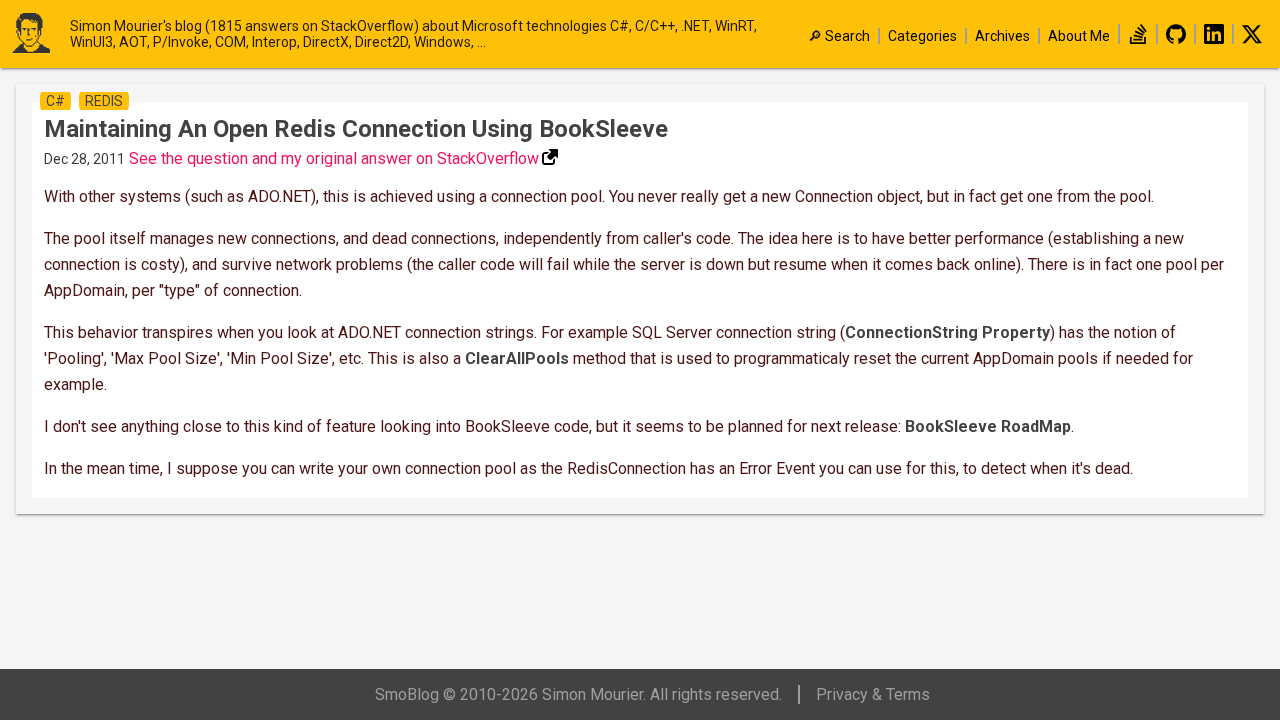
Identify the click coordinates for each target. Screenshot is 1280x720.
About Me (1079, 36)
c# (55, 101)
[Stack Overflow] (1138, 39)
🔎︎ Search (839, 36)
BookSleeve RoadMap (988, 426)
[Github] (1176, 39)
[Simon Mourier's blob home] (40, 34)
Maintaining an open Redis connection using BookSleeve (356, 129)
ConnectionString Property (947, 332)
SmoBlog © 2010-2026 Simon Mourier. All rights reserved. (578, 694)
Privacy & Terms (873, 694)
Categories (922, 36)
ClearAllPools (517, 358)
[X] (1252, 39)
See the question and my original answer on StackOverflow (334, 158)
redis (104, 101)
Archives (1002, 36)
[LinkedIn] (1214, 39)
